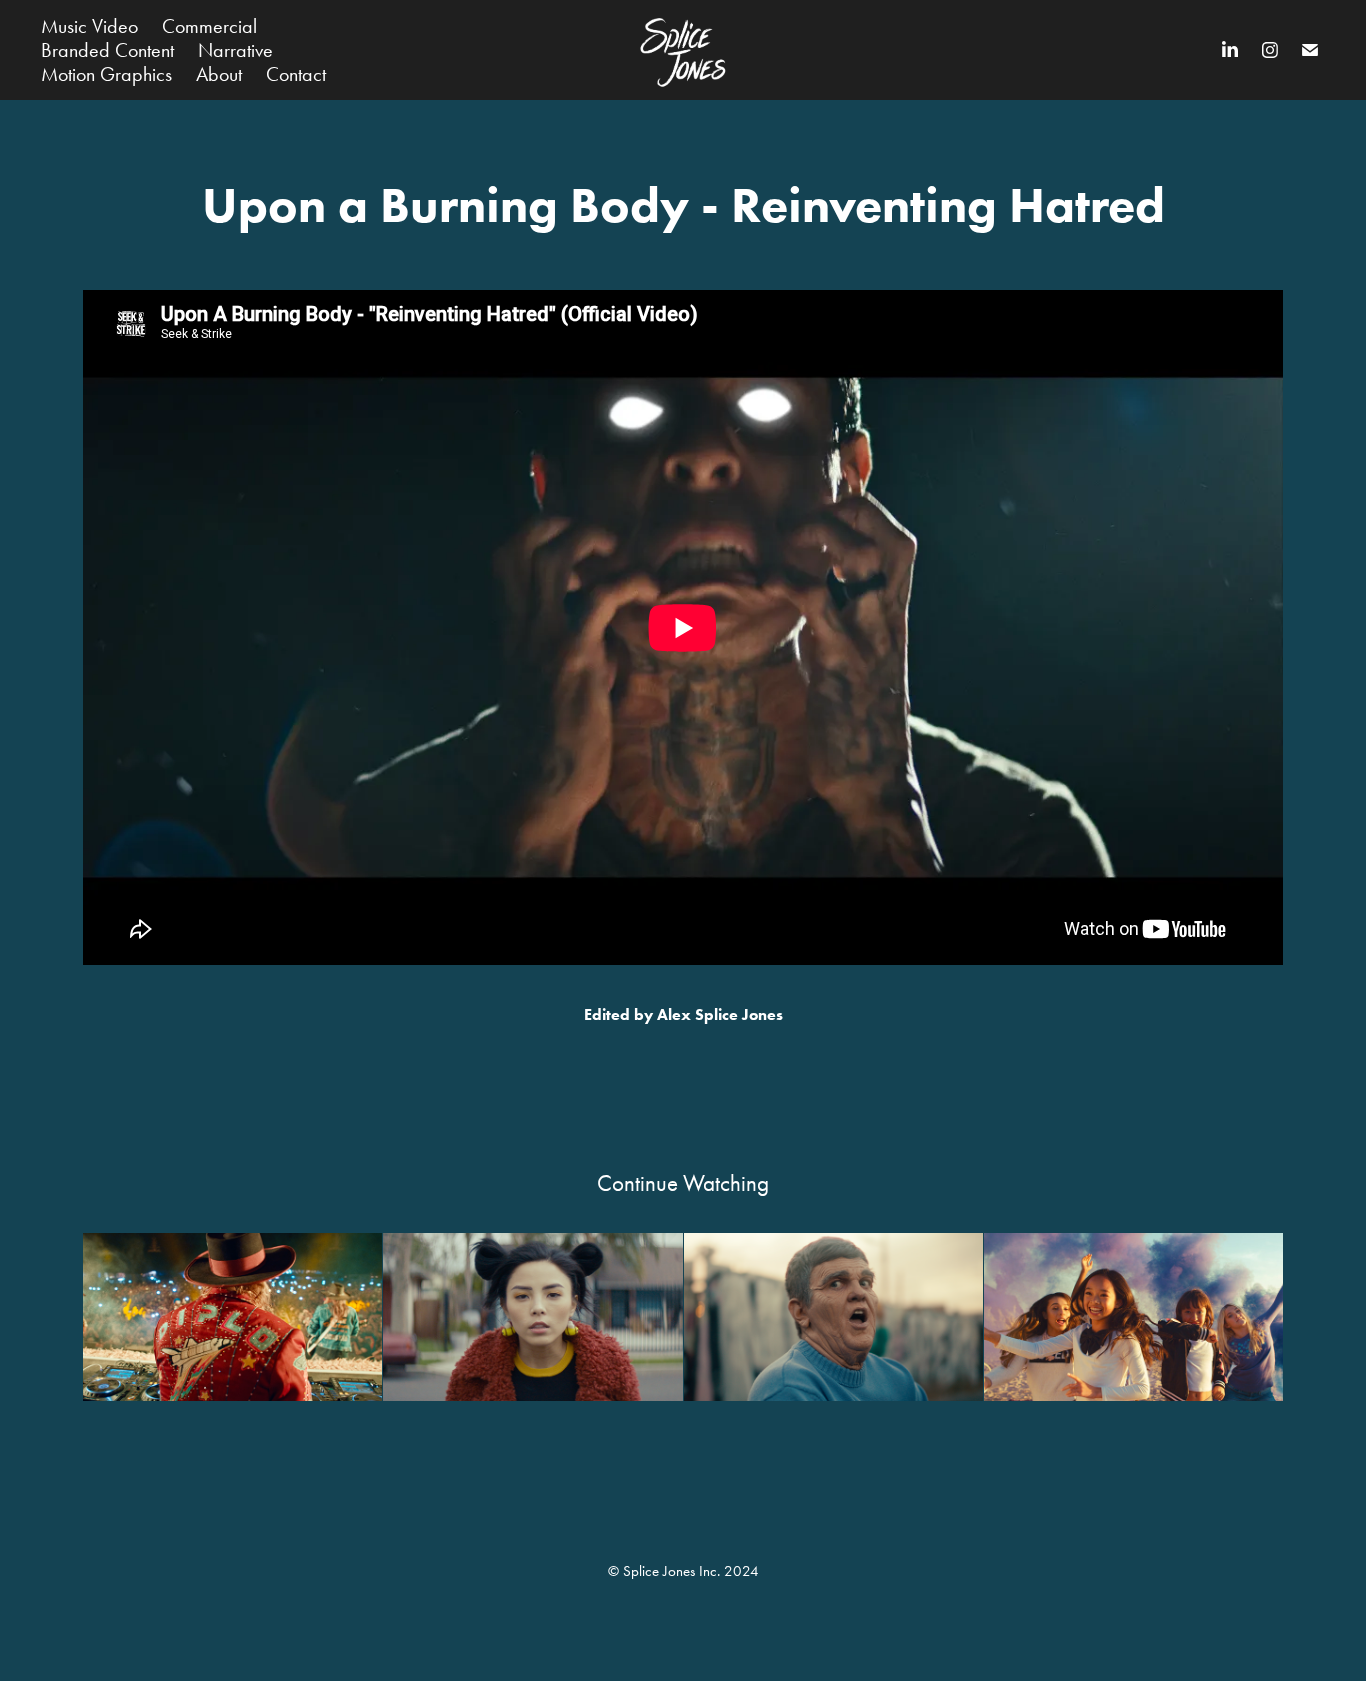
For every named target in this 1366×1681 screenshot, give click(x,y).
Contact (296, 74)
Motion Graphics (106, 74)
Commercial (209, 26)
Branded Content (107, 50)
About (219, 74)
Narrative (235, 50)
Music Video (89, 26)
